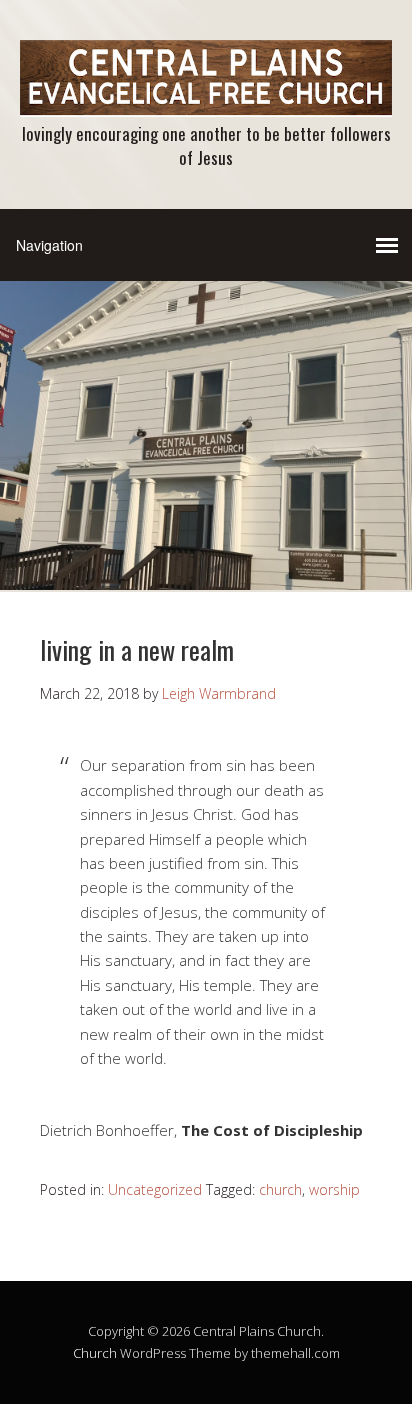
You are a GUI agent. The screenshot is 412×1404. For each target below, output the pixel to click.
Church (95, 1353)
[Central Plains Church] (206, 99)
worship (334, 1189)
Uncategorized (155, 1189)
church (280, 1189)
